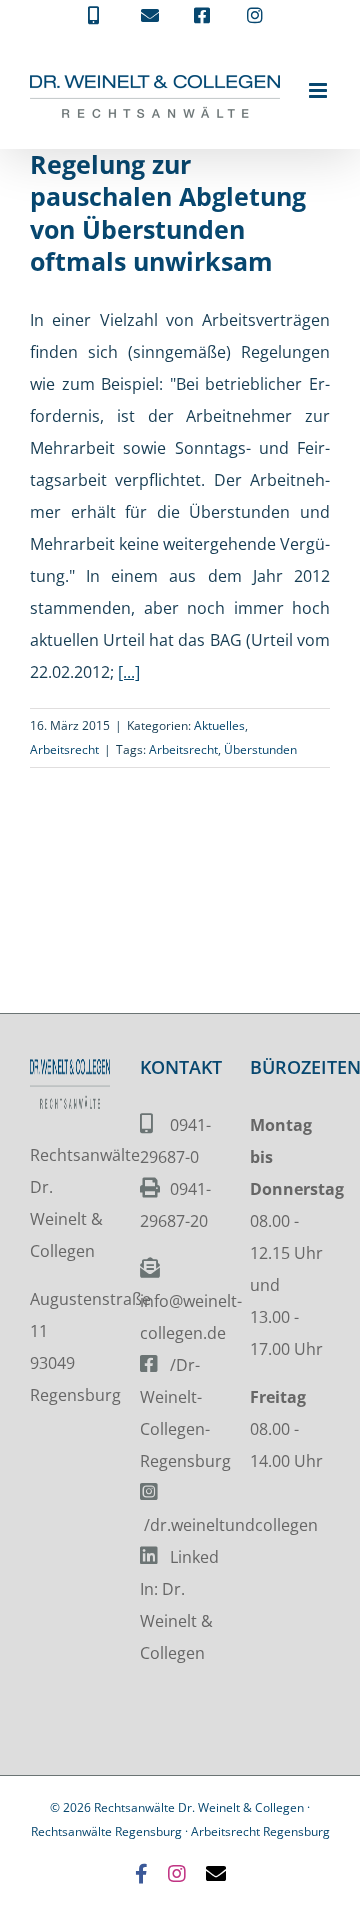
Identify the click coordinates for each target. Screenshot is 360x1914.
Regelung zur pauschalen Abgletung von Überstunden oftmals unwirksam (168, 213)
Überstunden (260, 749)
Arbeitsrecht (64, 749)
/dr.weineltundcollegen (231, 1525)
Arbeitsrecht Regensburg (260, 1831)
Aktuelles (219, 725)
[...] (129, 672)
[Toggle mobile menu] (319, 90)
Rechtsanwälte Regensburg (106, 1831)
